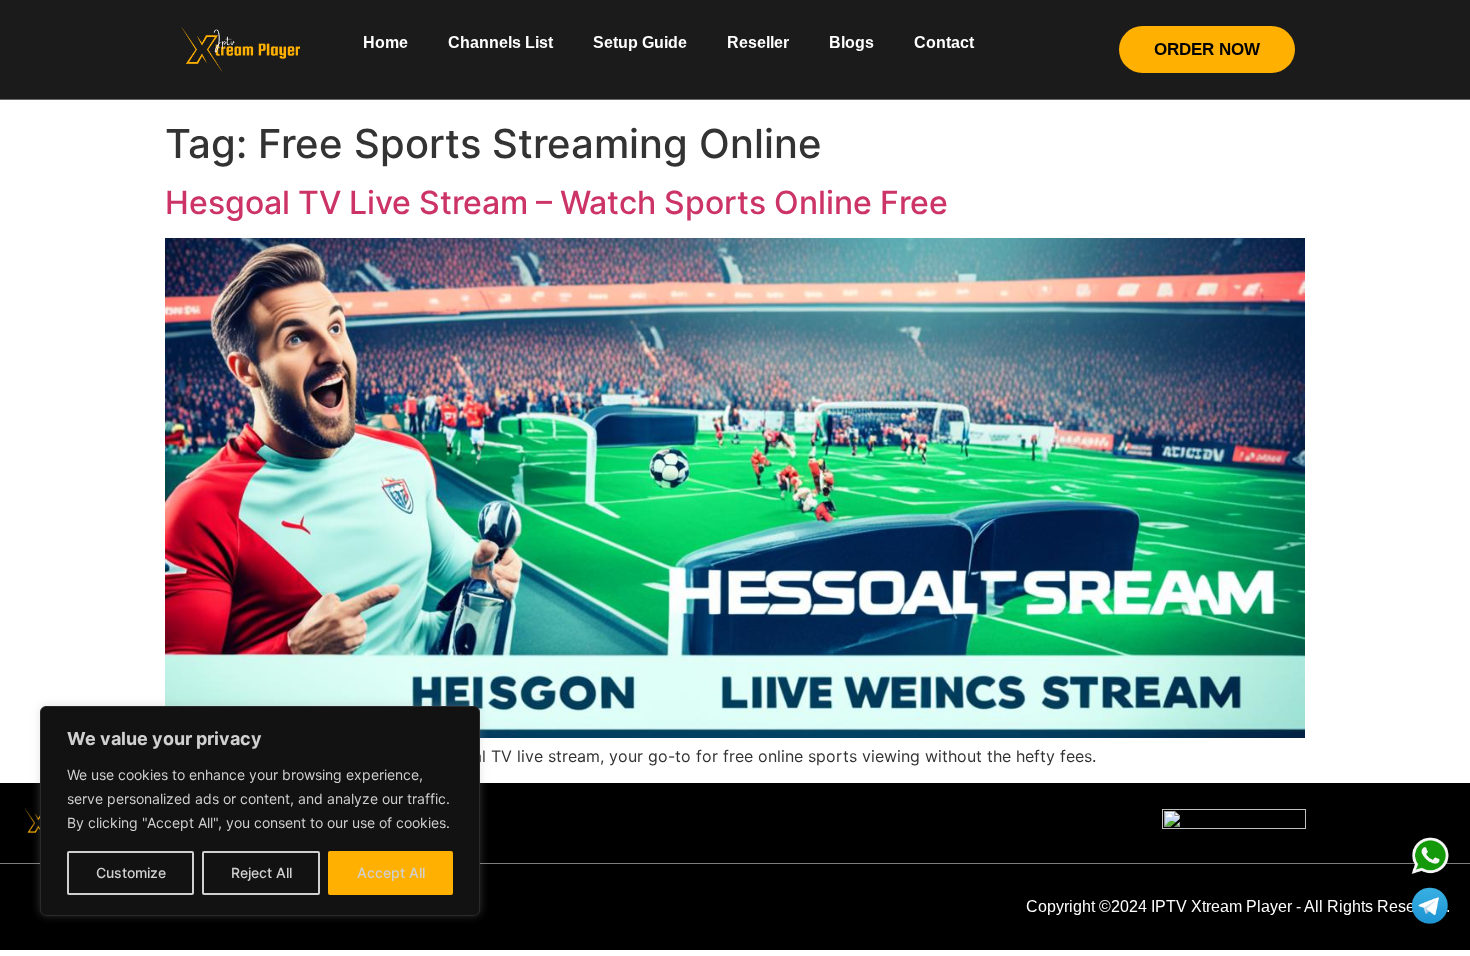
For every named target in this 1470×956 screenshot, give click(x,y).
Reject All (261, 872)
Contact (944, 42)
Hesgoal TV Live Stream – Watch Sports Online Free (556, 202)
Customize (131, 872)
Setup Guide (640, 42)
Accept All (391, 872)
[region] (260, 811)
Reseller (758, 42)
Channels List (500, 42)
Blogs (851, 42)
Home (385, 42)
